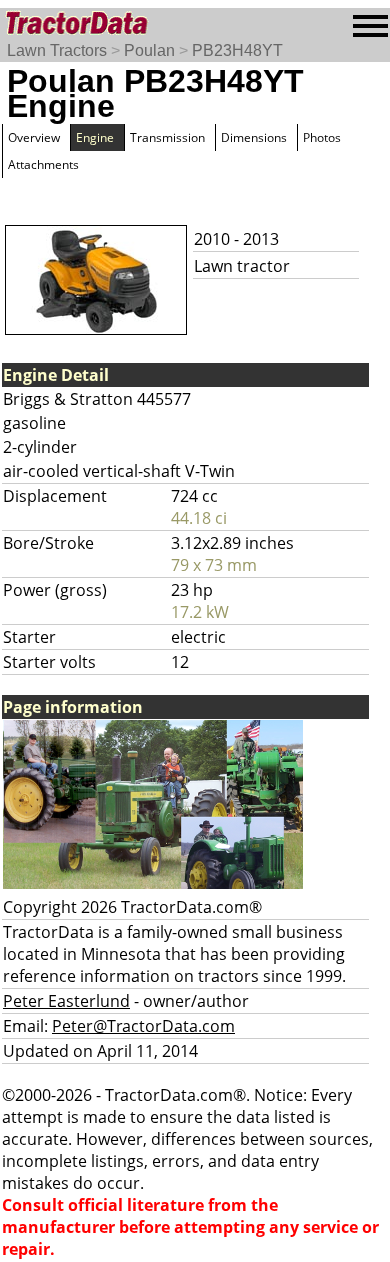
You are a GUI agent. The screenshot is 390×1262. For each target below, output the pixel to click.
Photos (322, 137)
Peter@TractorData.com (143, 1026)
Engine (95, 137)
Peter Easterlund (66, 1001)
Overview (34, 137)
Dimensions (254, 137)
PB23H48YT (237, 50)
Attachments (43, 164)
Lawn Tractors (57, 50)
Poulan (149, 50)
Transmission (167, 137)
